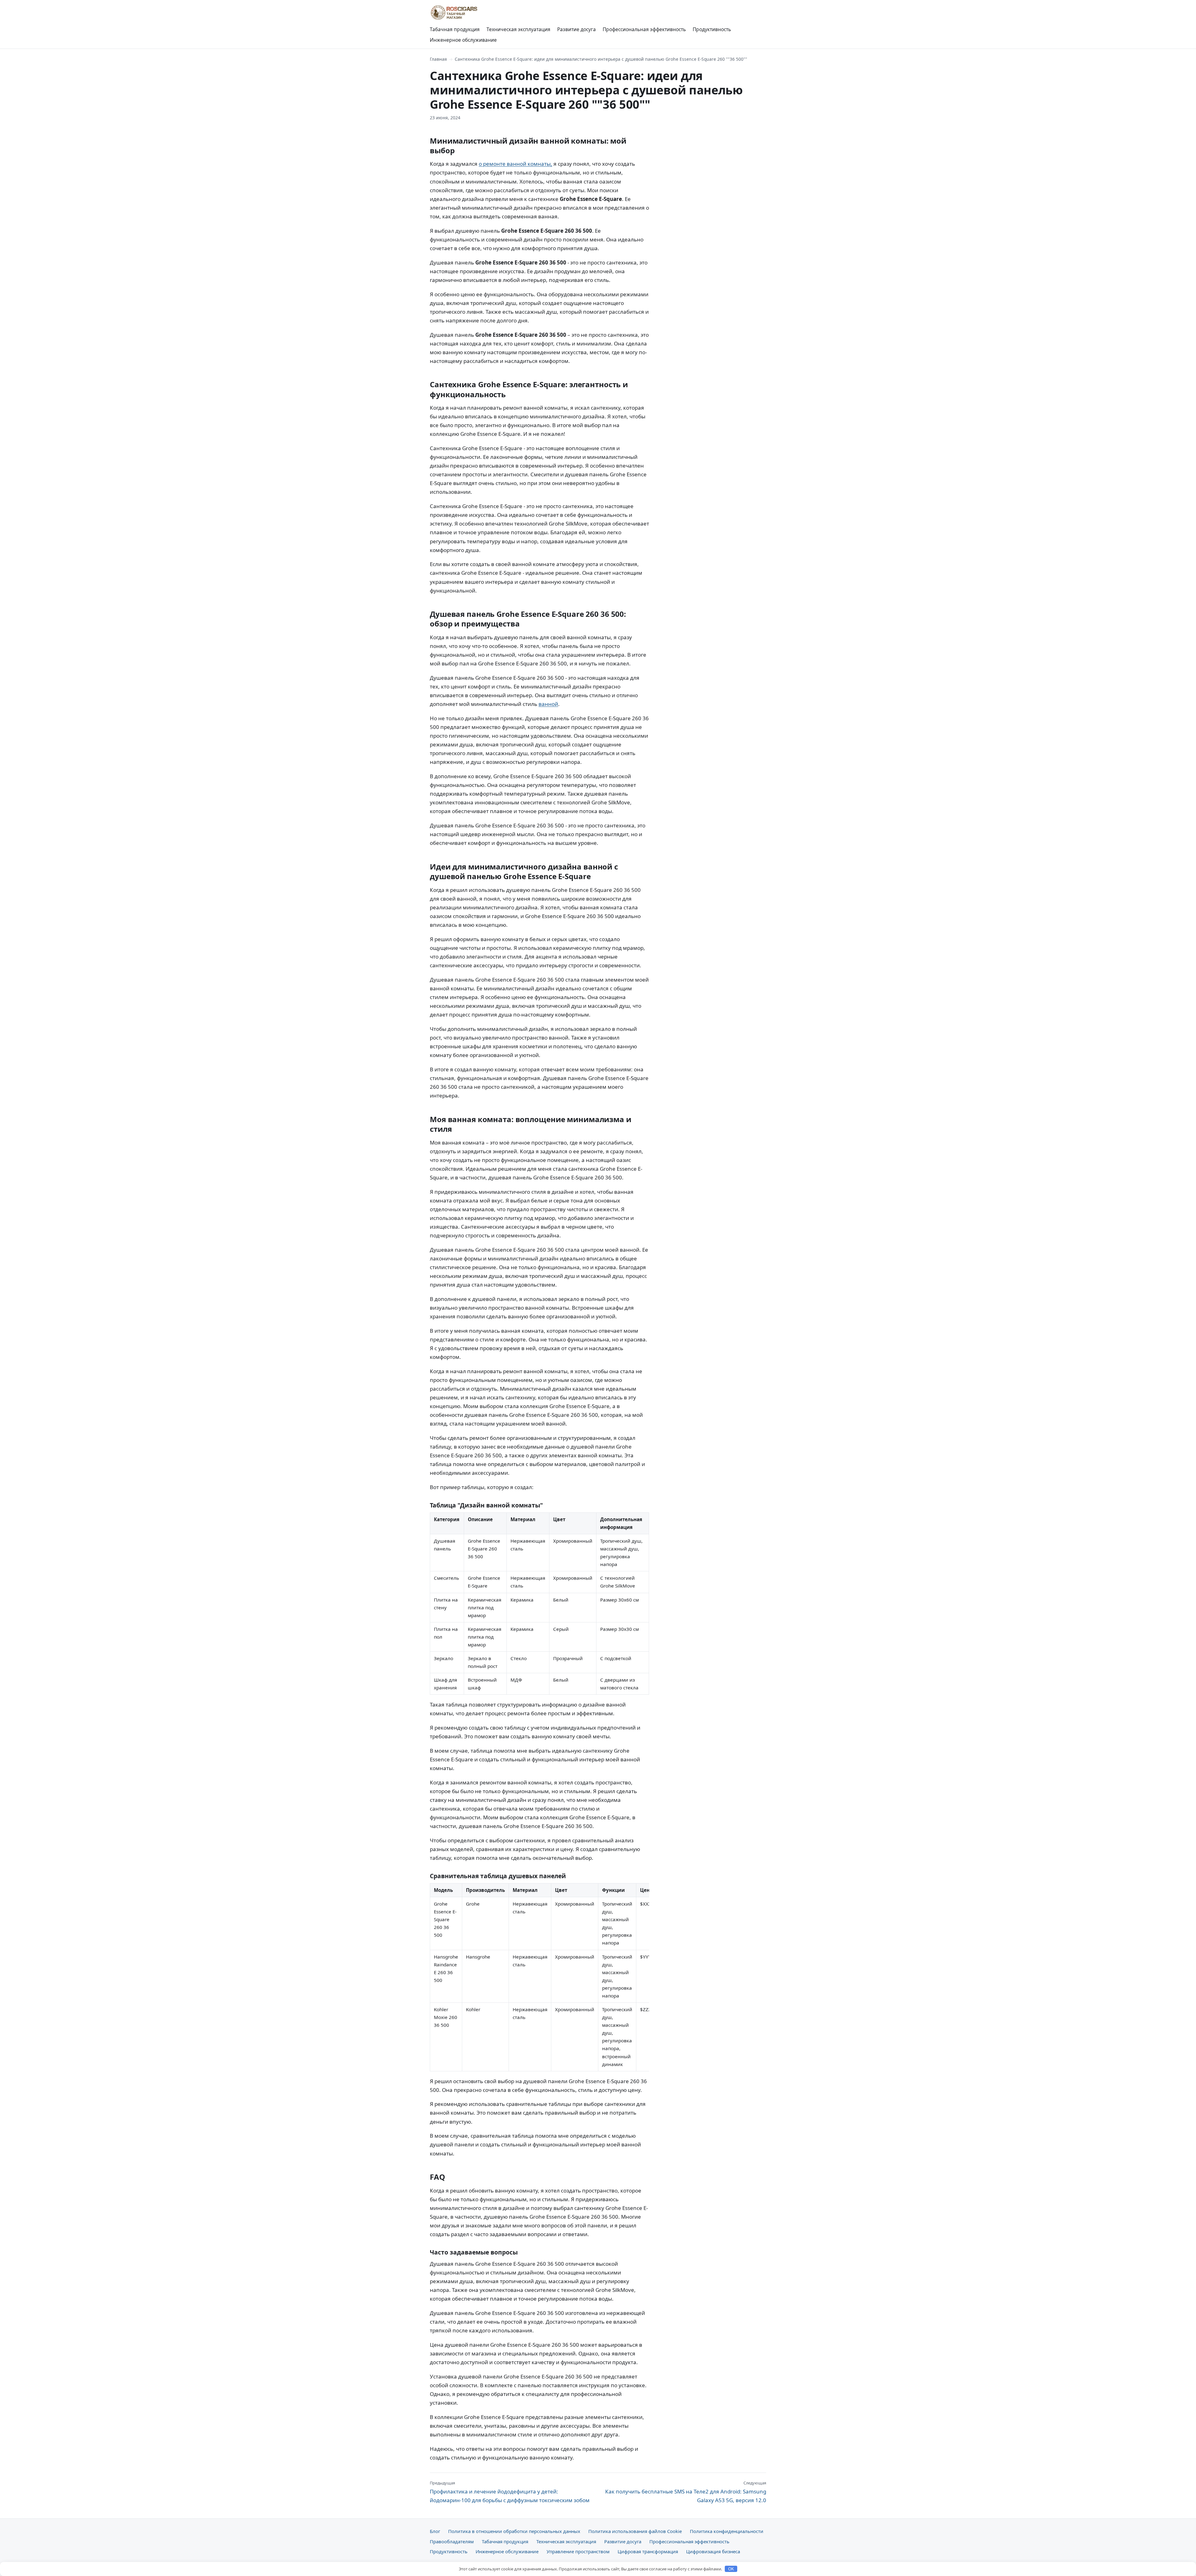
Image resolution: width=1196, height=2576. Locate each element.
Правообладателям (452, 2541)
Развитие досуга (577, 29)
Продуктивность (712, 29)
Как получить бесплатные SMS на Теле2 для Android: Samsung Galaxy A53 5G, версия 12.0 (686, 2492)
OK (731, 2569)
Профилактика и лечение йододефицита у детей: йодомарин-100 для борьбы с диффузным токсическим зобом (510, 2492)
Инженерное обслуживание (463, 40)
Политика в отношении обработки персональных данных (514, 2531)
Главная (438, 59)
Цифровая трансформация (648, 2551)
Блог (435, 2531)
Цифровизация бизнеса (713, 2551)
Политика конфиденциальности (727, 2531)
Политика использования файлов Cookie (635, 2531)
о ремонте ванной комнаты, (515, 164)
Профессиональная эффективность (644, 29)
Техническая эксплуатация (518, 29)
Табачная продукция (455, 29)
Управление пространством (578, 2551)
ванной (548, 704)
